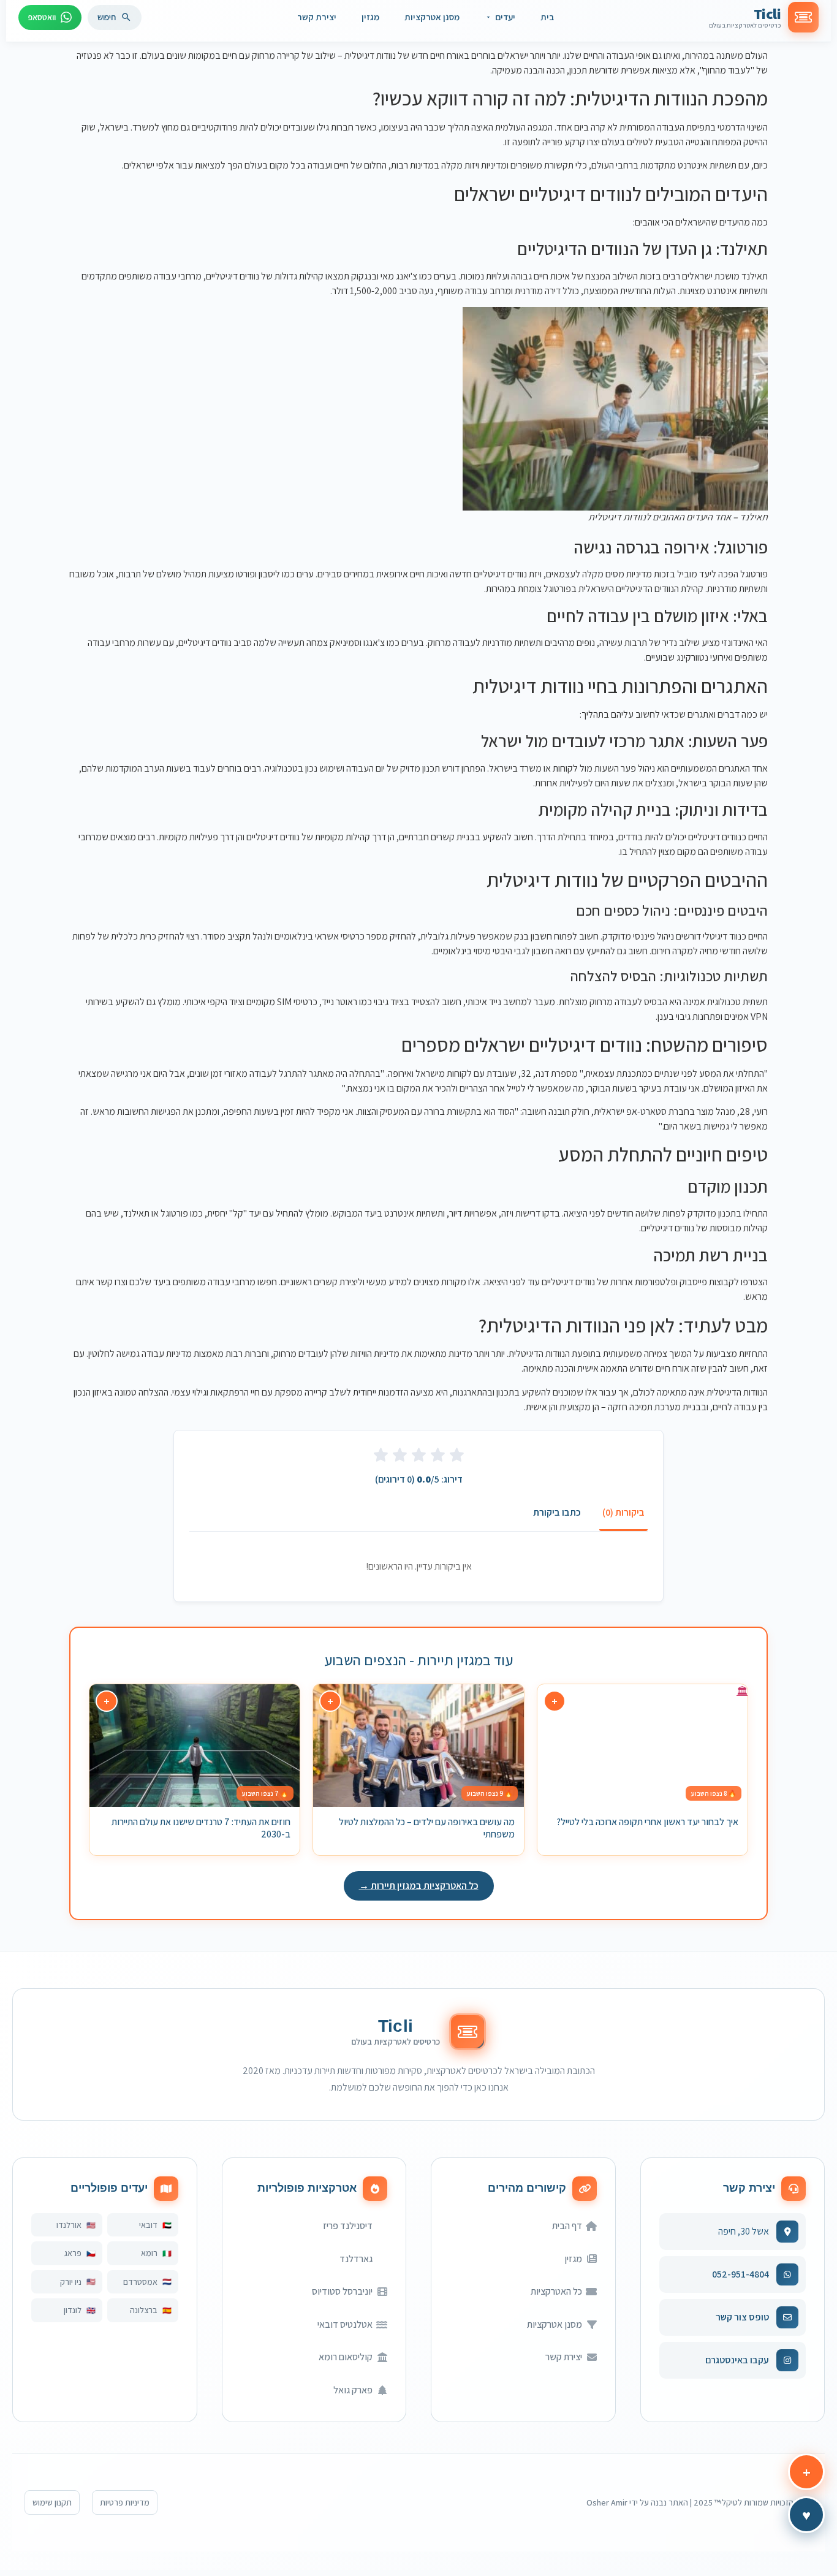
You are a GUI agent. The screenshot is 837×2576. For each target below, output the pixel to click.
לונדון (73, 2310)
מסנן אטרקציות (432, 17)
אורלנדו (69, 2225)
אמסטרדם (140, 2282)
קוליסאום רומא (346, 2357)
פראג (73, 2253)
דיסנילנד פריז (348, 2226)
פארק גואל (353, 2390)
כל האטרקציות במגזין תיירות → (419, 1886)
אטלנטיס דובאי (345, 2324)
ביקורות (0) (623, 1512)
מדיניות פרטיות (125, 2502)
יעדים (505, 17)
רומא (149, 2253)
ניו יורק (71, 2282)
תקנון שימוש (52, 2502)
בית (547, 17)
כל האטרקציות (556, 2291)
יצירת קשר (317, 17)
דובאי (148, 2225)
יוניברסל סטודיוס (342, 2291)
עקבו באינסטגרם (737, 2360)
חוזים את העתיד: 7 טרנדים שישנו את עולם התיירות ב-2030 (201, 1828)
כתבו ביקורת (557, 1512)
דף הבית (567, 2226)
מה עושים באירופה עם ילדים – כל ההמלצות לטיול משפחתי (427, 1828)
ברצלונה (144, 2310)
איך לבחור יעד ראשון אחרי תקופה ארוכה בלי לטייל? (647, 1822)
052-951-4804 (740, 2274)
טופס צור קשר (742, 2317)
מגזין (370, 17)
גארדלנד (356, 2259)
